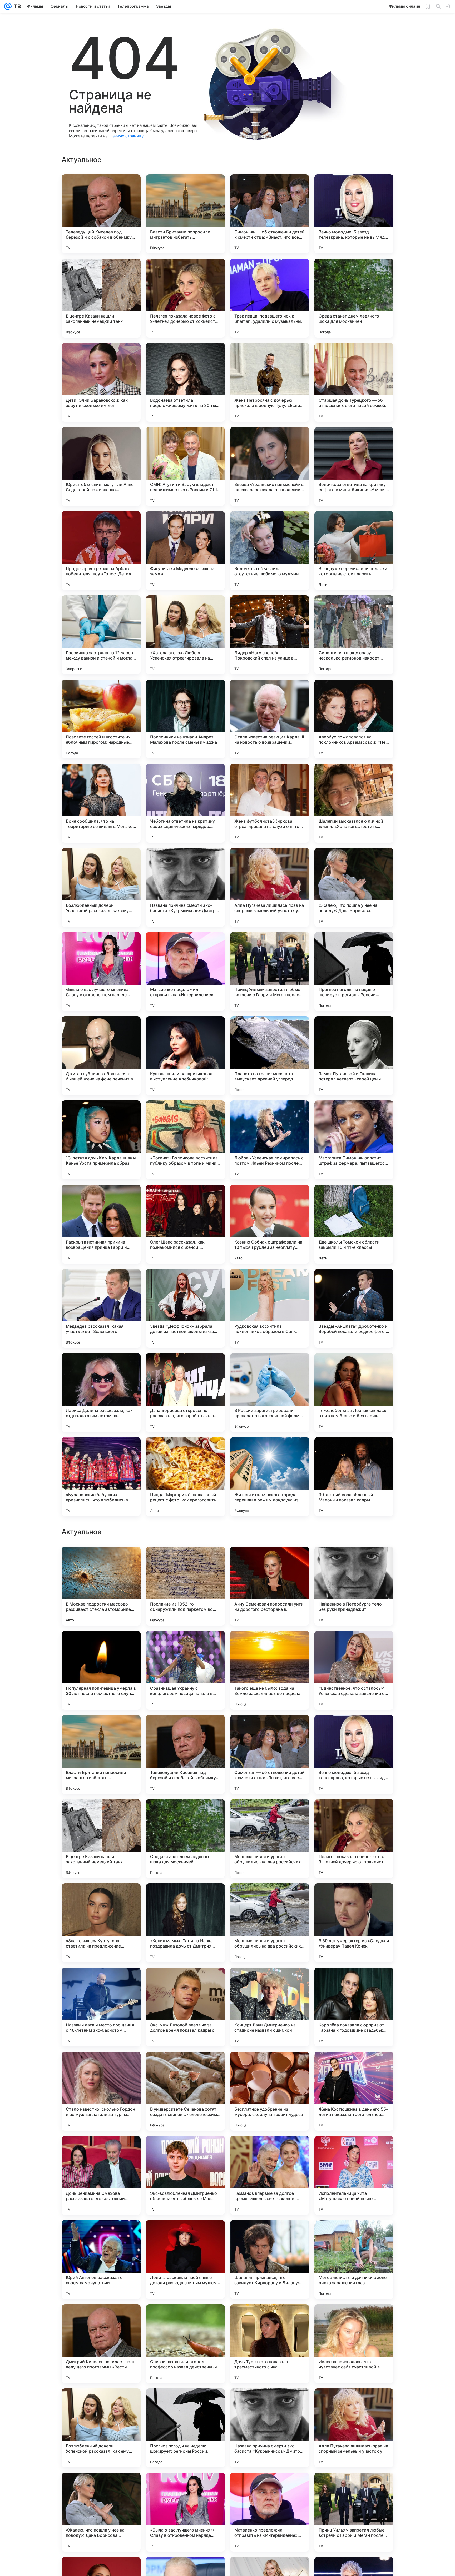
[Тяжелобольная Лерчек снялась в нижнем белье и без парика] (354, 1392)
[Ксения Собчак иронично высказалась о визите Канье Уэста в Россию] (354, 1561)
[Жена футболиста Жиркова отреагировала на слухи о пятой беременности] (270, 803)
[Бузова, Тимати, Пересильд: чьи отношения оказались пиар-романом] (270, 1898)
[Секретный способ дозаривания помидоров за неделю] (270, 1982)
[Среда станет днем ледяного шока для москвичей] (354, 298)
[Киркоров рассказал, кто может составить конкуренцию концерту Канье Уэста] (354, 1645)
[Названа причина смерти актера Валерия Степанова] (185, 1561)
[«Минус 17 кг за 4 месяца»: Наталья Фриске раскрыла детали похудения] (101, 1561)
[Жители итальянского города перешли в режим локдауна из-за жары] (270, 1477)
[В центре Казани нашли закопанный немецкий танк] (101, 298)
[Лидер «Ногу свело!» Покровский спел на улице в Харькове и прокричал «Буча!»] (270, 635)
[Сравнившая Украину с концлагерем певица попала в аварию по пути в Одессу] (185, 2175)
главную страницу (126, 136)
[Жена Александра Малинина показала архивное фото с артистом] (354, 1813)
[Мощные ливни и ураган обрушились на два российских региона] (270, 2344)
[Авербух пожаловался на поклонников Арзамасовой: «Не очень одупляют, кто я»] (354, 719)
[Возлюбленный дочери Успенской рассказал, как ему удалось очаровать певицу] (101, 887)
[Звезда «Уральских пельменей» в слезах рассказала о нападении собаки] (270, 466)
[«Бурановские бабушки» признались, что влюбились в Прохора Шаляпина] (101, 1477)
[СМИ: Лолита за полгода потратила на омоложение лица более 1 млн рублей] (270, 1645)
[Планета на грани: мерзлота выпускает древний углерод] (270, 1056)
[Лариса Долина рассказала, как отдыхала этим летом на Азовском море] (101, 1392)
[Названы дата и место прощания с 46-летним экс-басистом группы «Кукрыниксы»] (101, 2512)
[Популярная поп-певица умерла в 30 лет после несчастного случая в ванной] (101, 2175)
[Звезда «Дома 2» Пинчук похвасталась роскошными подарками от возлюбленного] (354, 1729)
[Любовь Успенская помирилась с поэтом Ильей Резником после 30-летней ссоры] (270, 1140)
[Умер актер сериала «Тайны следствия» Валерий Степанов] (354, 1898)
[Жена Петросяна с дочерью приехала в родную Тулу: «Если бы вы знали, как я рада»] (270, 382)
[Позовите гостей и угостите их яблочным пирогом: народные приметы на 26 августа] (101, 719)
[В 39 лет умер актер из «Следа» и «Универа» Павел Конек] (354, 2428)
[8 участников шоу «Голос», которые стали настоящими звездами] (185, 1898)
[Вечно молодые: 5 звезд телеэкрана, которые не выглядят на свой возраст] (354, 214)
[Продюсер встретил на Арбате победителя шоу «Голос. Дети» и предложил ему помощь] (101, 551)
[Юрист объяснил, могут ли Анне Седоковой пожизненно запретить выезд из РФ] (101, 466)
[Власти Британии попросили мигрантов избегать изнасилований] (185, 214)
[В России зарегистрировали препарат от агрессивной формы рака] (270, 1392)
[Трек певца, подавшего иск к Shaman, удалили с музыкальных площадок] (270, 298)
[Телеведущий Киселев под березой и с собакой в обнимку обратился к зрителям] (101, 214)
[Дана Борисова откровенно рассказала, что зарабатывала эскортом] (185, 1392)
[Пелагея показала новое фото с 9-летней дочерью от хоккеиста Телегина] (185, 298)
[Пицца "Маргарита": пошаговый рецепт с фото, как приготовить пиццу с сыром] (185, 1477)
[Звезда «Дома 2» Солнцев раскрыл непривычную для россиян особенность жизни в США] (270, 1813)
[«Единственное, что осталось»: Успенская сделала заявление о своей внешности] (354, 2175)
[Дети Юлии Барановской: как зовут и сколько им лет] (101, 382)
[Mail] (8, 6)
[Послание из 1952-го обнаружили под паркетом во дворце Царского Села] (185, 2091)
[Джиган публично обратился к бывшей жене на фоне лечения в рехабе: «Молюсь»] (101, 1056)
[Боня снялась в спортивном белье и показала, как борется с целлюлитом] (101, 1729)
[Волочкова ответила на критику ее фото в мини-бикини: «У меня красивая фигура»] (354, 466)
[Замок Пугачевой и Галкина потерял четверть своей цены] (354, 1056)
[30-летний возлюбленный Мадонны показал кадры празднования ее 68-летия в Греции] (354, 1477)
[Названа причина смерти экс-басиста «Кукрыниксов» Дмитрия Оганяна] (185, 887)
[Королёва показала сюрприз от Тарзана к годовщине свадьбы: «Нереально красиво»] (354, 2512)
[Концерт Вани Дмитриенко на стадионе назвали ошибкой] (270, 2512)
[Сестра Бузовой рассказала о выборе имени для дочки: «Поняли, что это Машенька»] (354, 1982)
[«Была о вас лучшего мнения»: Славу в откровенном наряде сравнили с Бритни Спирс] (101, 972)
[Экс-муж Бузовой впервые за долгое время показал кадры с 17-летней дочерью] (185, 2512)
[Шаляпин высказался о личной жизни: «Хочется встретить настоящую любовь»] (354, 803)
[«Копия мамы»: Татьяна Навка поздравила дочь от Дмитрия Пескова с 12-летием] (185, 2428)
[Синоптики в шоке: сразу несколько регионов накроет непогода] (354, 635)
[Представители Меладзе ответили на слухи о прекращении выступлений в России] (270, 1561)
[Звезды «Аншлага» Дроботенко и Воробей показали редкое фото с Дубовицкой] (354, 1308)
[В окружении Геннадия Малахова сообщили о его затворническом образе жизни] (185, 1982)
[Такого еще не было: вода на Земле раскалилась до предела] (270, 2175)
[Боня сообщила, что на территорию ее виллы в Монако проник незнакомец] (101, 803)
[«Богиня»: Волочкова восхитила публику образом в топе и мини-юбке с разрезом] (185, 1140)
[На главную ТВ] (16, 6)
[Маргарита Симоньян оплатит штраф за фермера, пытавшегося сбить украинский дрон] (354, 1140)
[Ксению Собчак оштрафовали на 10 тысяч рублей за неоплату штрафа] (270, 1224)
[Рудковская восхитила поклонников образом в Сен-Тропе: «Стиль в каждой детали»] (270, 1308)
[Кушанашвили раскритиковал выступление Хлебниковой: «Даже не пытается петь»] (185, 1056)
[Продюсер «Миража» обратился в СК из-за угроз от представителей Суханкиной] (101, 1982)
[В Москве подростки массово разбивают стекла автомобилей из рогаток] (101, 2091)
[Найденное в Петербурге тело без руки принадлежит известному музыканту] (354, 2091)
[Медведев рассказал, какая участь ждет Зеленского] (101, 1308)
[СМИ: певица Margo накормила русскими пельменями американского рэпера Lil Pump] (185, 1729)
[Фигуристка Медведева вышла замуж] (185, 551)
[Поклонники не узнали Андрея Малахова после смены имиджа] (185, 719)
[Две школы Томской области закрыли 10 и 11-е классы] (354, 1224)
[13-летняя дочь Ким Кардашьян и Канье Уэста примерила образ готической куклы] (101, 1140)
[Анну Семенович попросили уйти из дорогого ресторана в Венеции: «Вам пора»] (270, 2091)
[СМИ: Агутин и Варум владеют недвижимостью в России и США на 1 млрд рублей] (185, 466)
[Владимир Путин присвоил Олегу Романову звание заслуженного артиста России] (185, 1645)
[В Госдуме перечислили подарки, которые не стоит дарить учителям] (354, 551)
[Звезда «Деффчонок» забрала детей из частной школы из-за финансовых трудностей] (185, 1308)
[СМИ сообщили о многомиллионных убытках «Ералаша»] (270, 1729)
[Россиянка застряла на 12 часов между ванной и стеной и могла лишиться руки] (101, 635)
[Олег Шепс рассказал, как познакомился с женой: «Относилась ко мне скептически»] (185, 1224)
